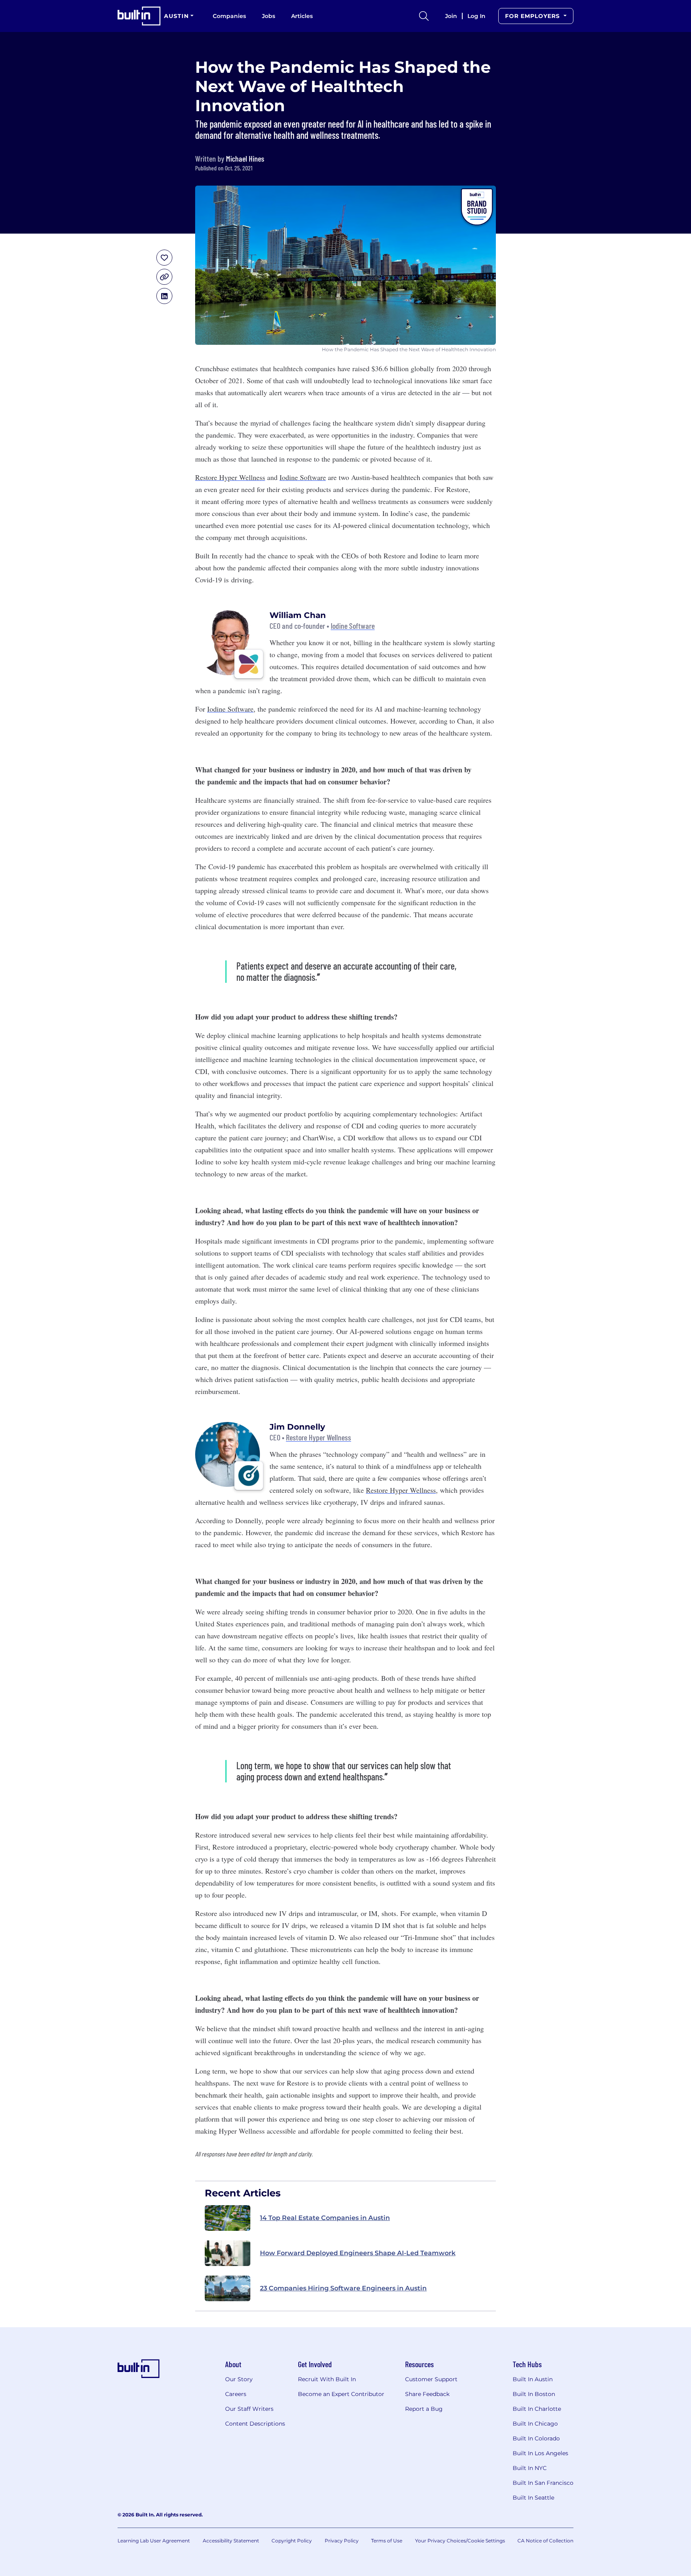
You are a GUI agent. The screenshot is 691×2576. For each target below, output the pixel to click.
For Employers (533, 16)
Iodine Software (303, 477)
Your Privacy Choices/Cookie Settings (460, 2541)
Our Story (239, 2379)
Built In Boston (534, 2394)
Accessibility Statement (231, 2541)
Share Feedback (427, 2394)
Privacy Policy (342, 2541)
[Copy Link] (164, 277)
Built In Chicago (535, 2424)
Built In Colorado (536, 2438)
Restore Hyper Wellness (230, 477)
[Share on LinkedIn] (164, 296)
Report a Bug (424, 2409)
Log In (476, 16)
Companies (229, 16)
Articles (302, 16)
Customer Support (431, 2379)
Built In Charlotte (537, 2409)
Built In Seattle (533, 2498)
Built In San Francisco (543, 2483)
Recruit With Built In (327, 2379)
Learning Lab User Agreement (154, 2541)
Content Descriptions (255, 2424)
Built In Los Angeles (540, 2453)
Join (451, 16)
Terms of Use (387, 2541)
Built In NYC (530, 2468)
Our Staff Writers (249, 2409)
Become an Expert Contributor (341, 2394)
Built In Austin (533, 2379)
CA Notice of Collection (545, 2541)
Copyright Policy (292, 2541)
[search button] (424, 16)
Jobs (269, 16)
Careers (236, 2394)
